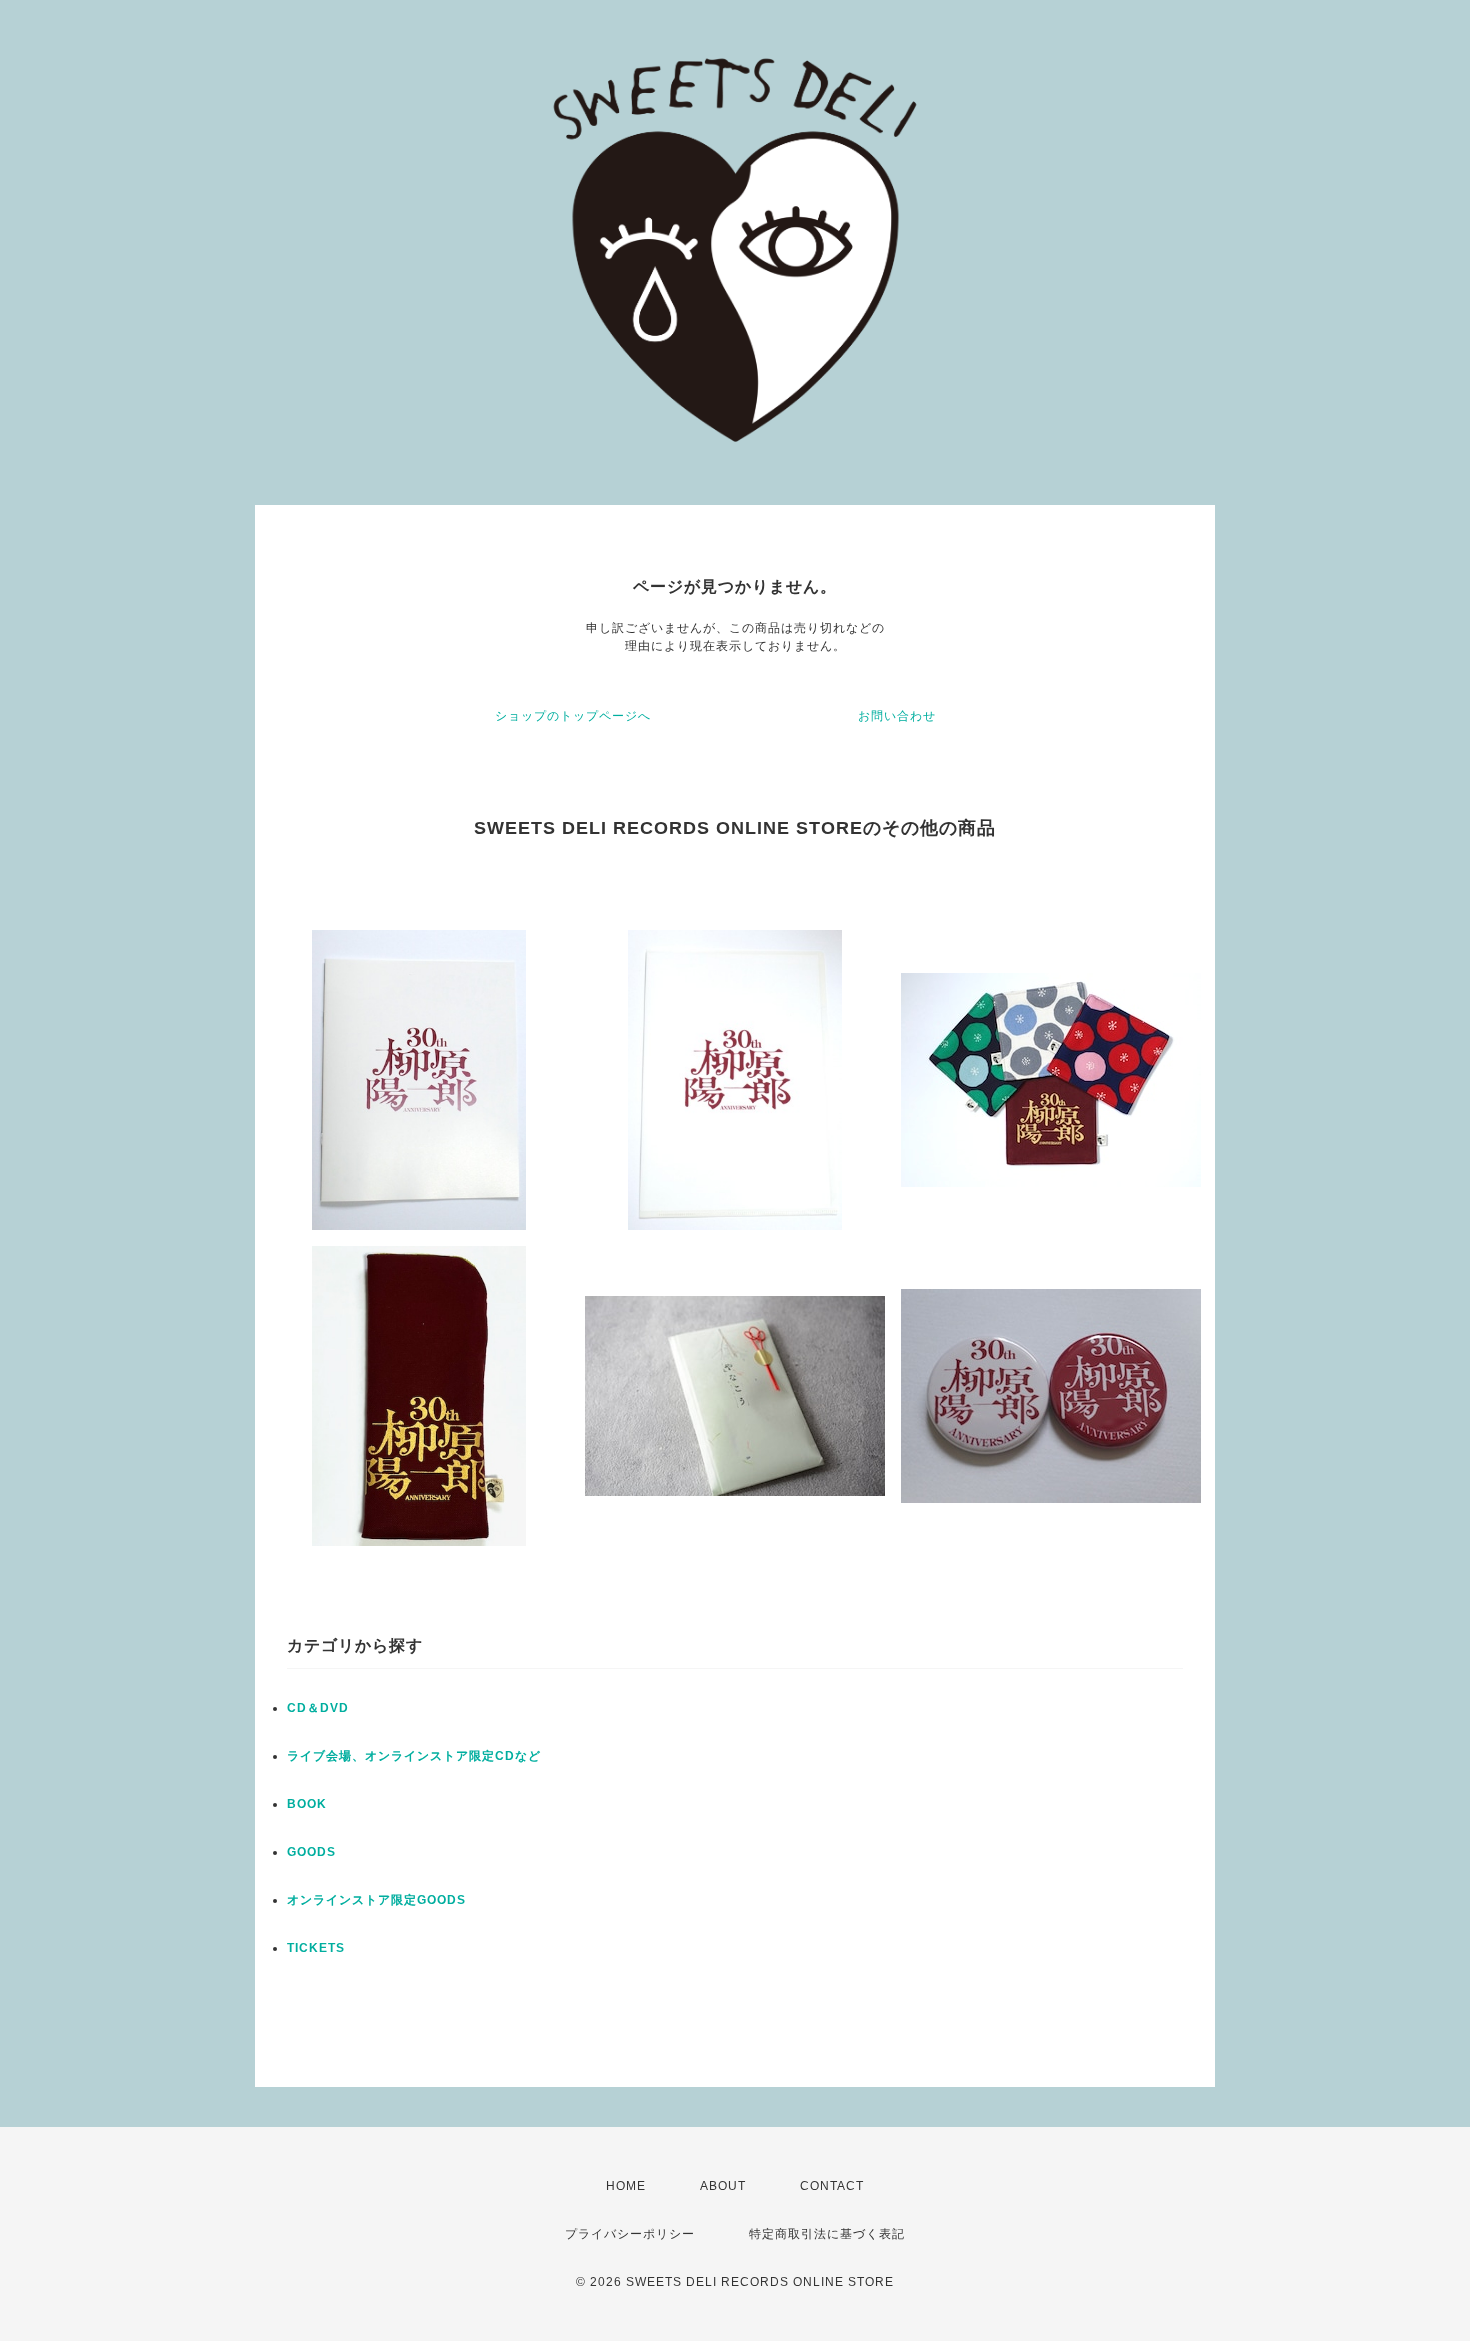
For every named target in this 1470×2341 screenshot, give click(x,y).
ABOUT (723, 2186)
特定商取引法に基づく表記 (827, 2234)
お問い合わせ (897, 716)
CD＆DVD (318, 1708)
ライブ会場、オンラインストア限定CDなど (414, 1756)
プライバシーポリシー (630, 2234)
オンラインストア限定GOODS (376, 1900)
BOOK (307, 1804)
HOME (626, 2186)
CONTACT (832, 2186)
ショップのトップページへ (573, 716)
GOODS (311, 1852)
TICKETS (316, 1948)
